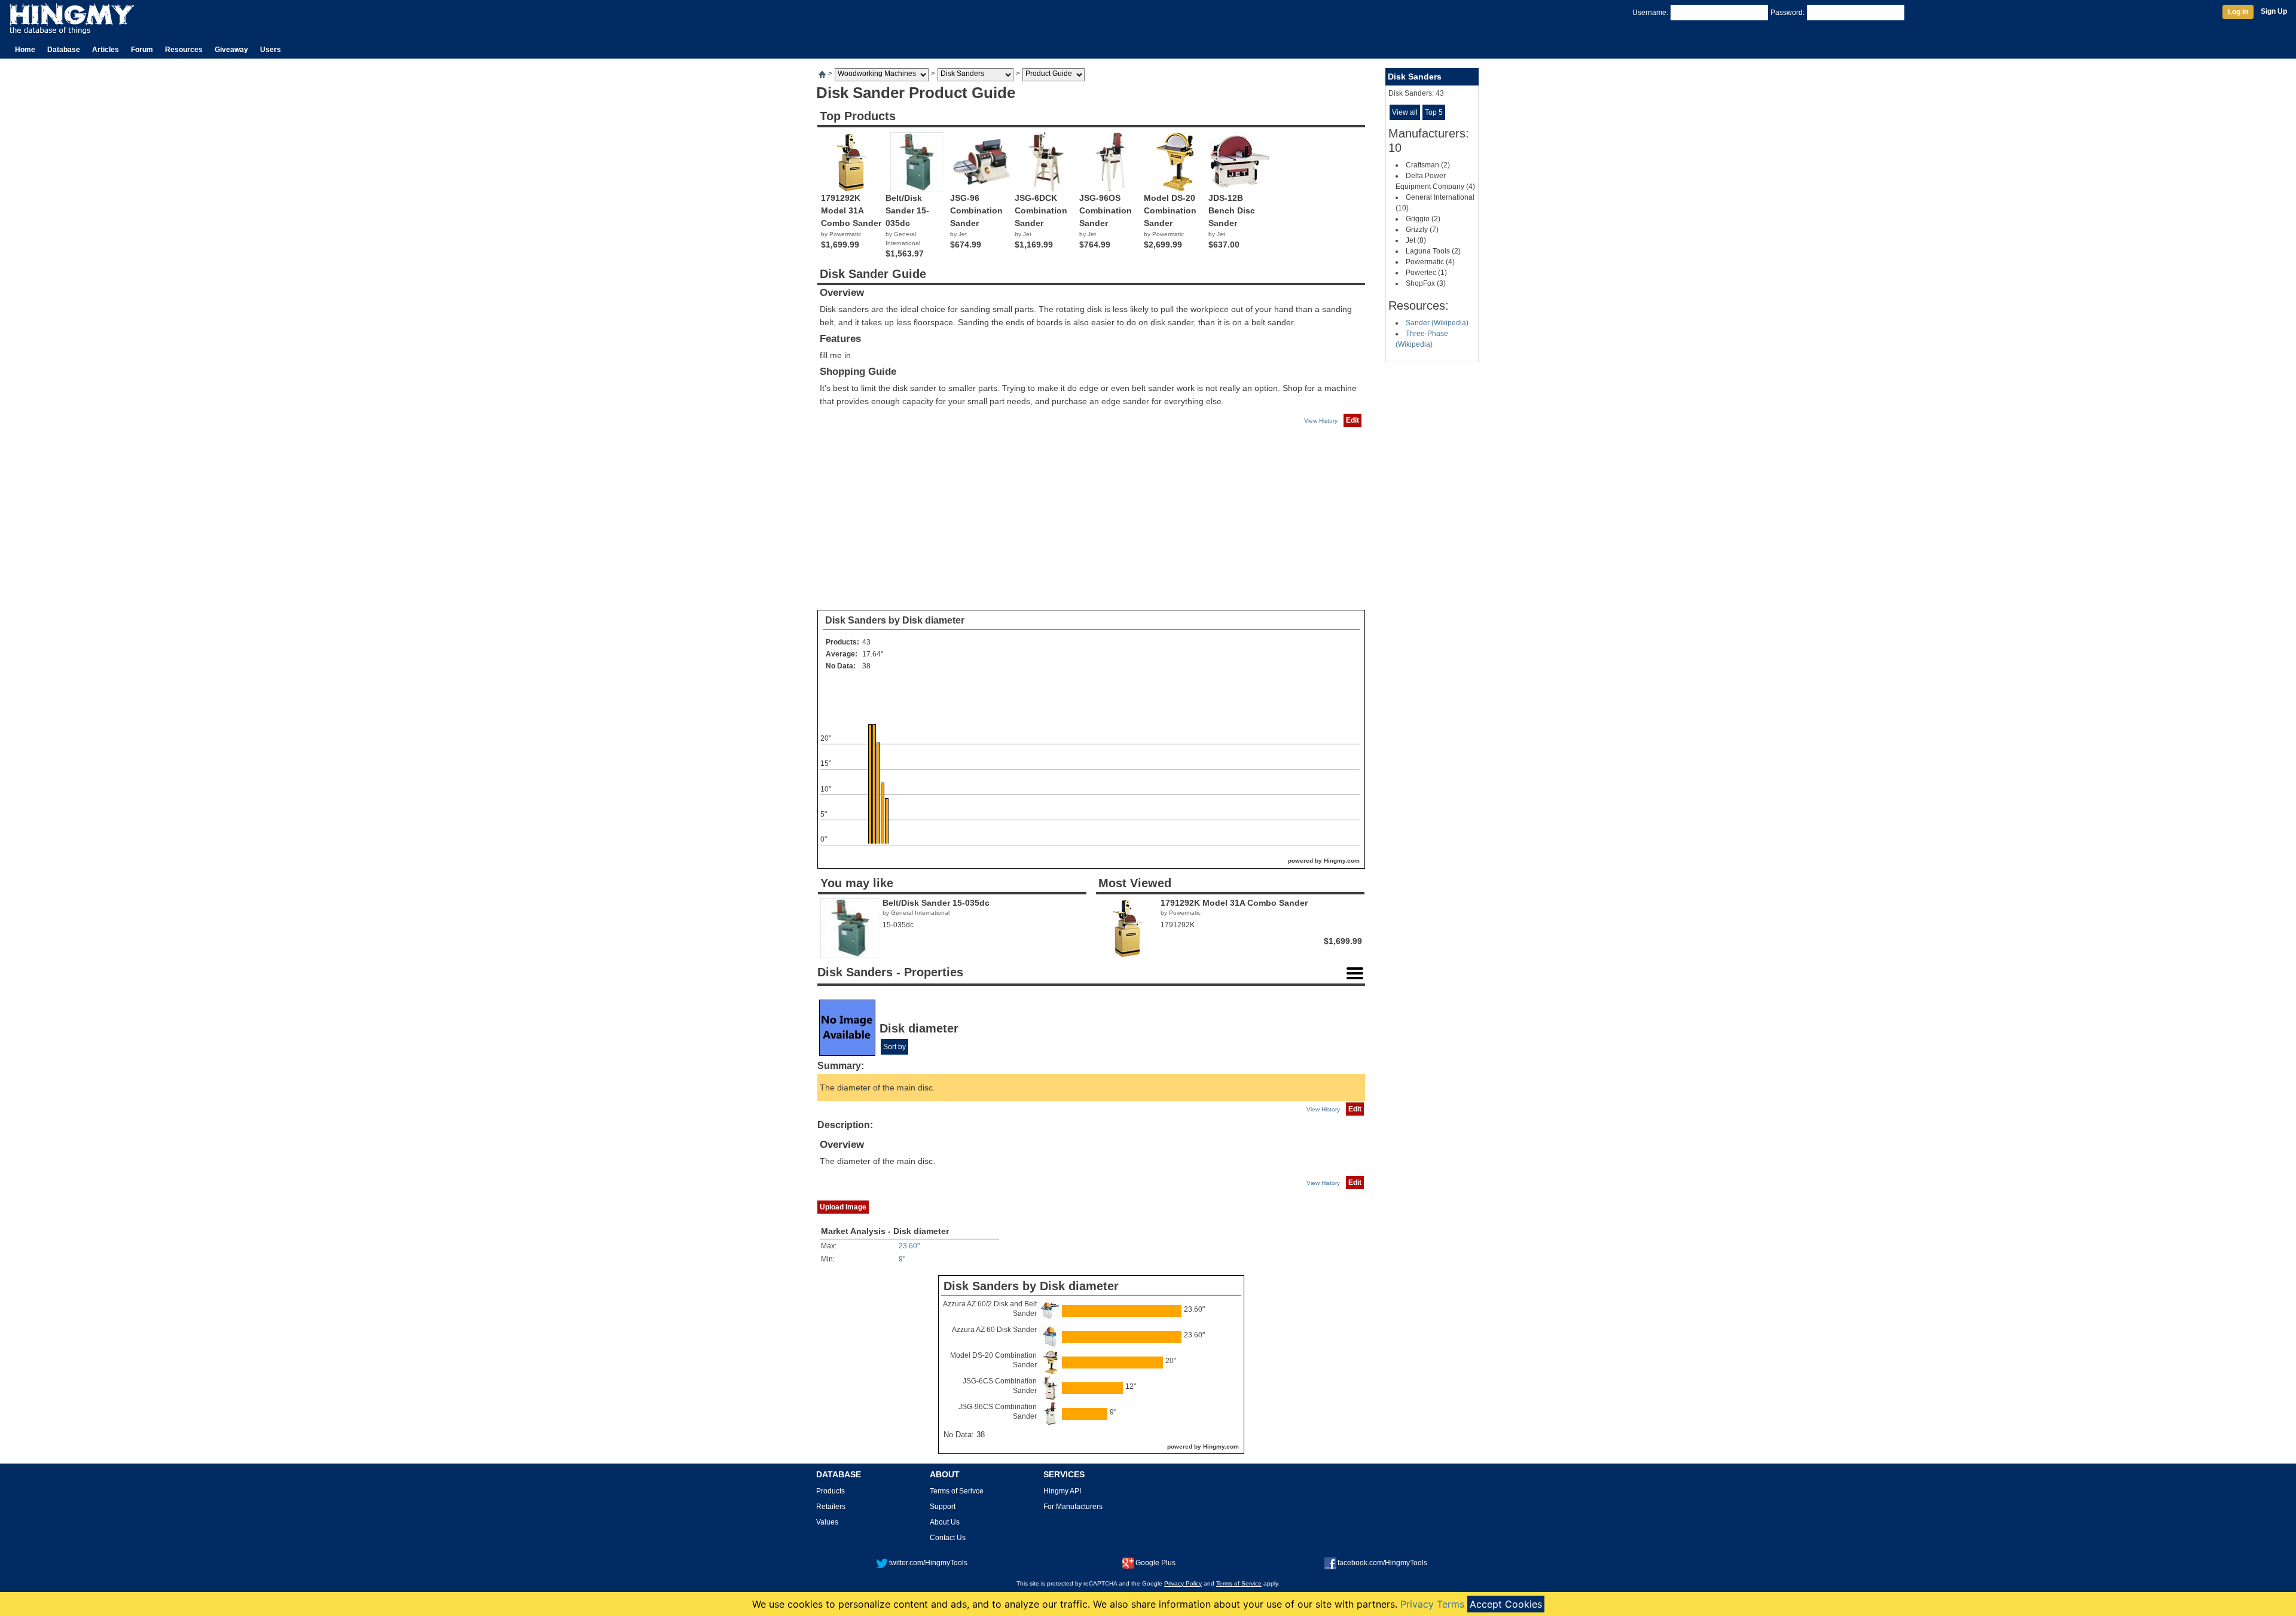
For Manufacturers (1073, 1507)
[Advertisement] (1091, 519)
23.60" (909, 1246)
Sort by (894, 1047)
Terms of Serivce (957, 1491)
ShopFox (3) (1426, 283)
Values (827, 1522)
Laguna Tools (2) (1433, 251)
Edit (1352, 420)
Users (271, 50)
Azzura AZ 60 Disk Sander (994, 1330)
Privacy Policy (1183, 1583)
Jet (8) (1416, 240)
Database (64, 50)
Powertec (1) (1426, 273)
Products (831, 1491)
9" (902, 1259)
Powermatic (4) (1430, 262)
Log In (2238, 12)
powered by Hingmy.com (1324, 861)
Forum (142, 50)
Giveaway (231, 50)
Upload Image (843, 1207)
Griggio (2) (1423, 219)
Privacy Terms (1432, 1604)
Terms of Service (1239, 1583)
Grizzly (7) (1422, 230)
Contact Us (948, 1538)
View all (1405, 112)
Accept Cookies (1506, 1604)
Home (25, 50)
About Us (945, 1522)
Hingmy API (1062, 1491)
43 (866, 642)
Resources (184, 50)
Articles (106, 50)
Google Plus (1155, 1563)
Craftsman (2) (1428, 165)
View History (1321, 421)
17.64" (873, 654)
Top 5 (1434, 112)
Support (943, 1507)
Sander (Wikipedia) (1437, 323)
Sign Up (2274, 11)
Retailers (831, 1507)
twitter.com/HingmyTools (928, 1563)
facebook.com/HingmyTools (1382, 1563)
